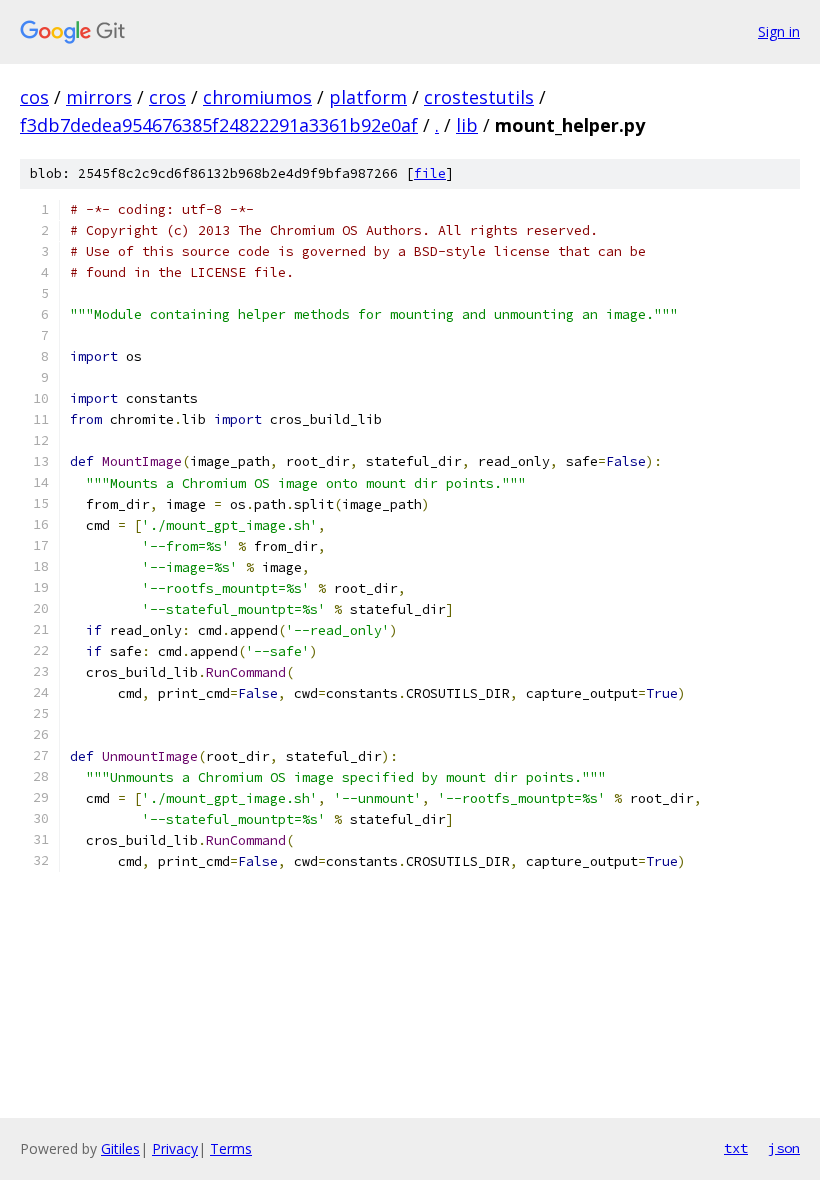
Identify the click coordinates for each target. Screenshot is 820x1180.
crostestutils (479, 97)
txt (736, 1148)
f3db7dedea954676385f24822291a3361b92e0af (219, 125)
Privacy (175, 1148)
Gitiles (120, 1148)
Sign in (779, 31)
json (784, 1148)
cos (34, 97)
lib (467, 125)
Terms (231, 1148)
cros (167, 97)
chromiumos (257, 97)
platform (368, 97)
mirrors (99, 97)
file (430, 173)
